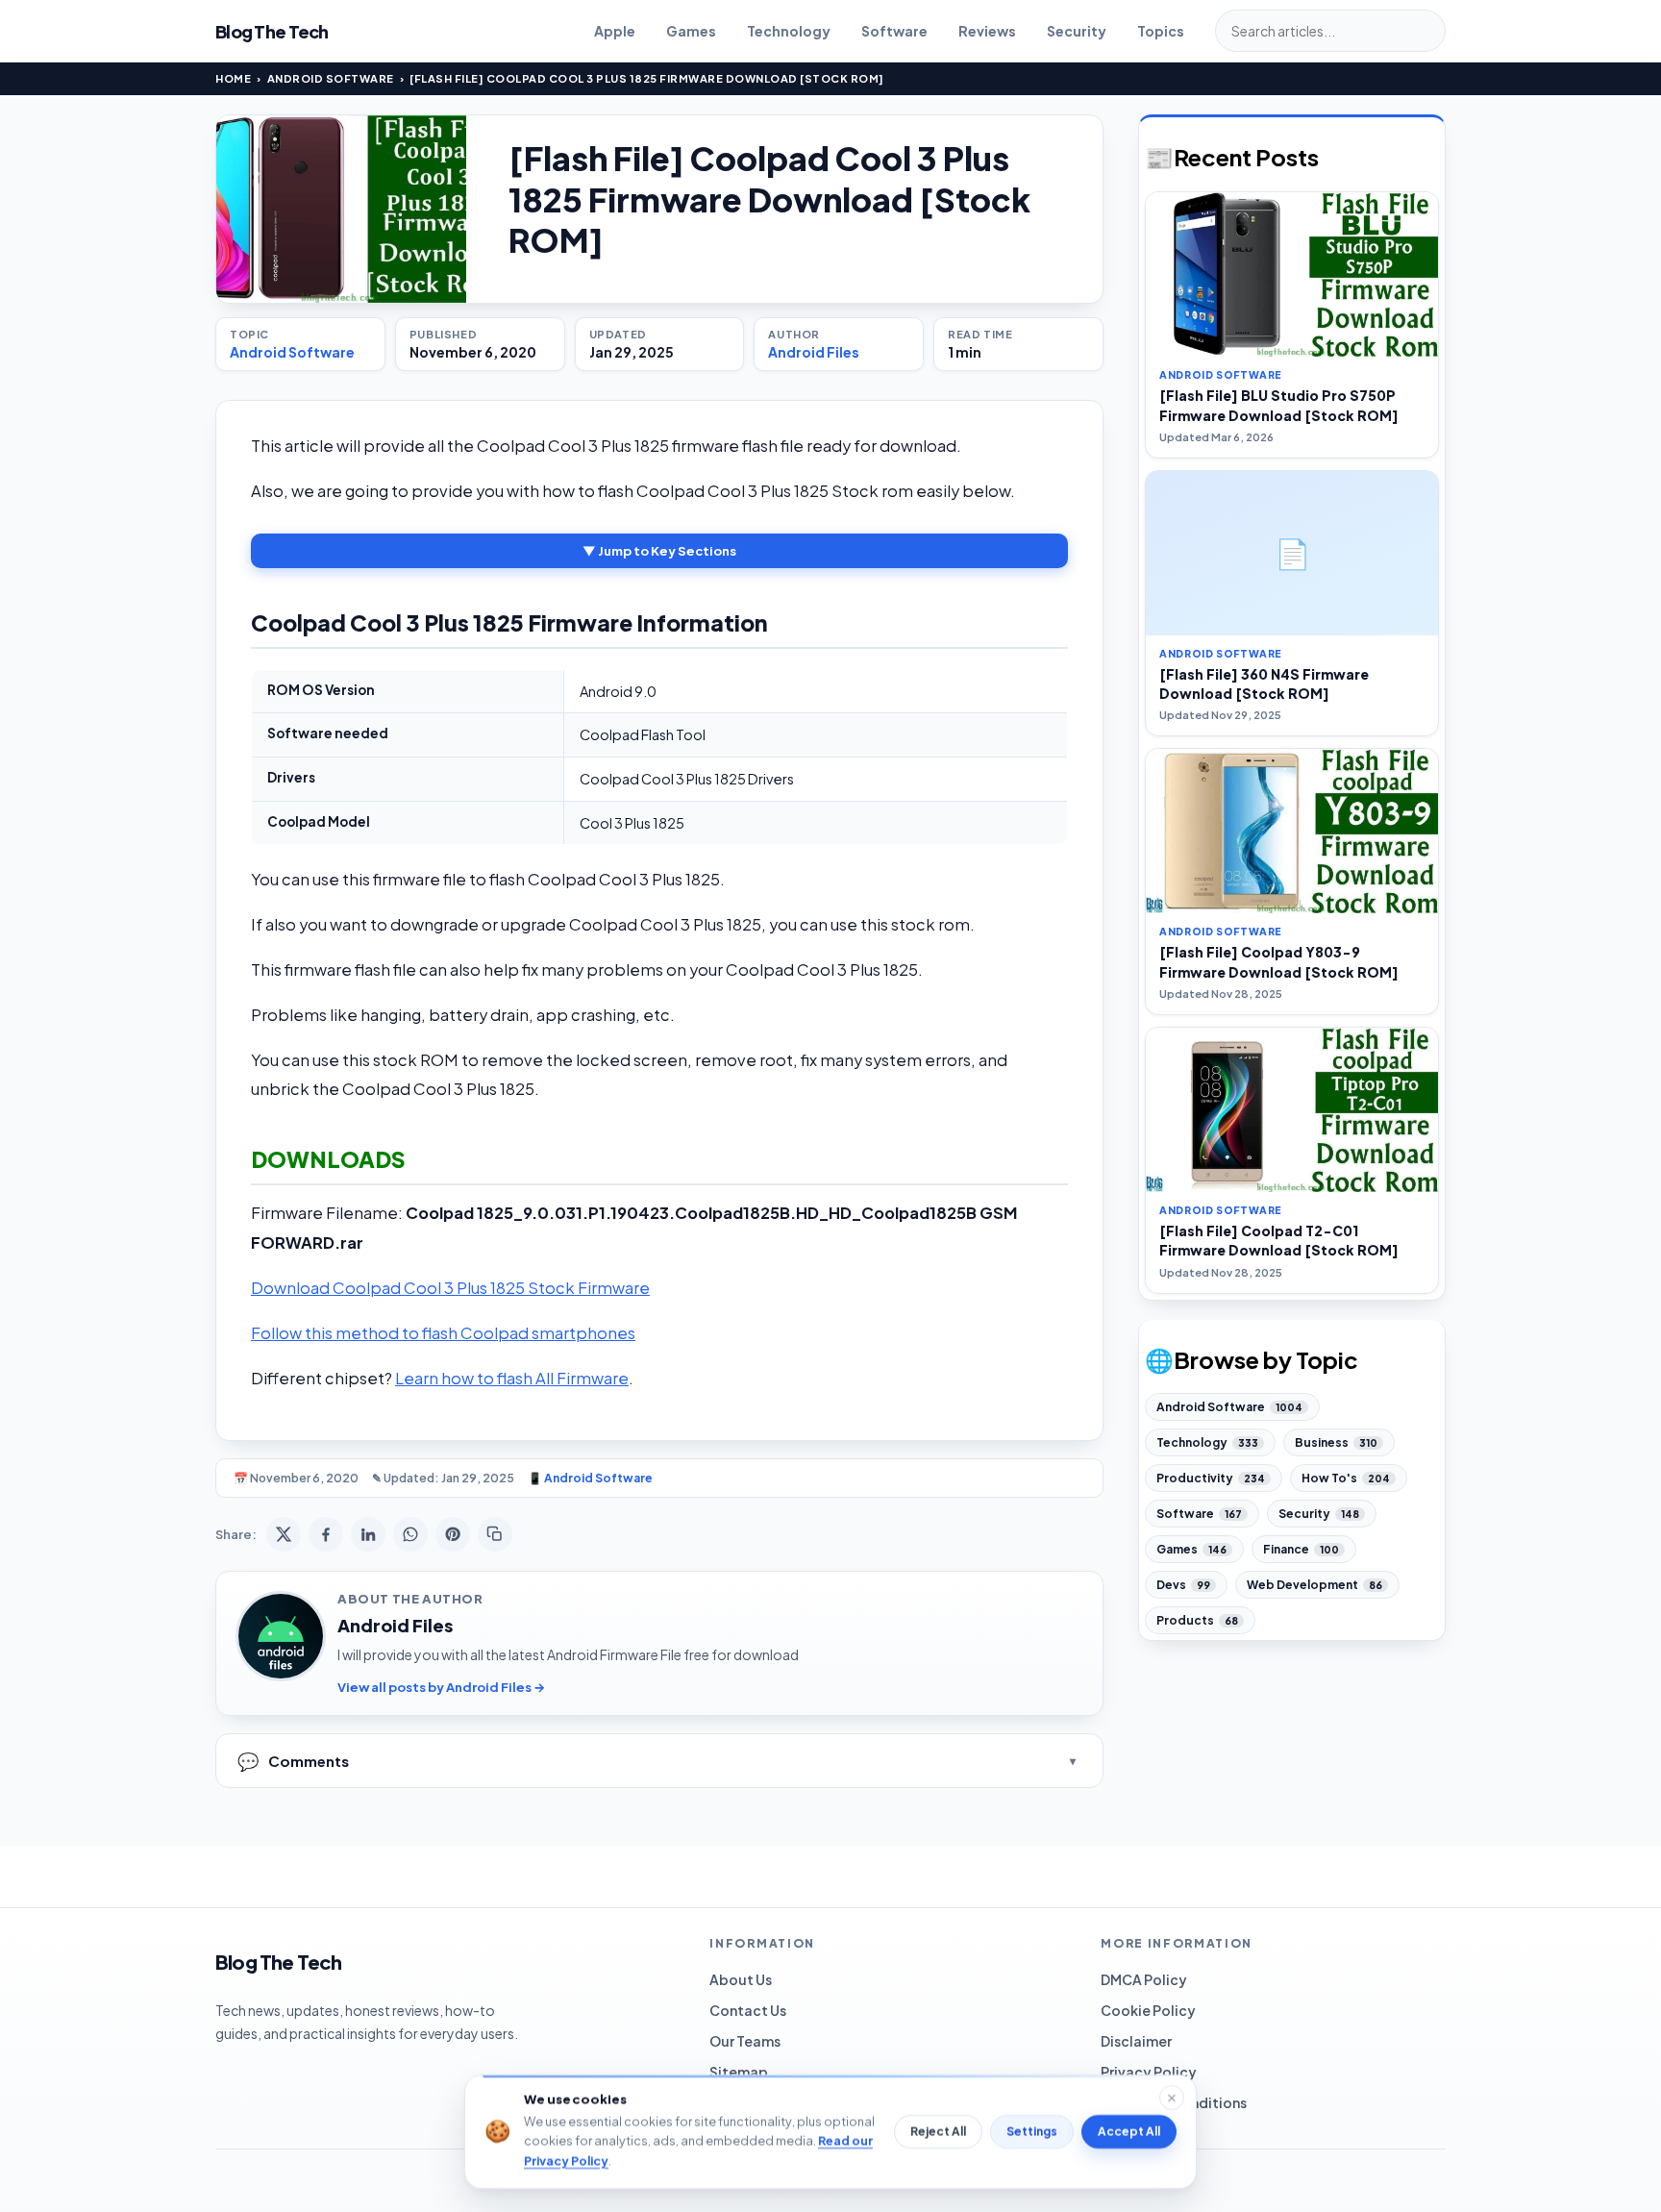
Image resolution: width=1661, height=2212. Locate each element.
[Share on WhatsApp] (410, 1534)
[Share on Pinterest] (453, 1534)
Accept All (1129, 2132)
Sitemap (739, 2072)
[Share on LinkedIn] (368, 1534)
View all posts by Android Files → (441, 1687)
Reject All (938, 2132)
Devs (1183, 1585)
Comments (293, 1761)
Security (1077, 31)
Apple (615, 31)
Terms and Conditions (1174, 2102)
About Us (741, 1979)
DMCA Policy (1144, 1979)
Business (1336, 1442)
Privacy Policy (1149, 2072)
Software (894, 31)
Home (233, 78)
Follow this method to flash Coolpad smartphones (443, 1333)
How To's (1346, 1478)
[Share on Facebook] (326, 1534)
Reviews (987, 31)
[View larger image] (341, 209)
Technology (789, 31)
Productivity (1211, 1478)
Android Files (814, 352)
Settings (1032, 2132)
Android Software (331, 78)
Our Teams (745, 2041)
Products (1197, 1620)
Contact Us (748, 2010)
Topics (1161, 31)
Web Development (1314, 1585)
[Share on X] (284, 1534)
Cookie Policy (1148, 2010)
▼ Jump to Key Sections (659, 551)
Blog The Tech (272, 31)
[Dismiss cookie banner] (1172, 2098)
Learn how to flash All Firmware (512, 1378)
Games (691, 31)
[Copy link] (495, 1534)
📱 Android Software (590, 1478)
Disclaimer (1136, 2041)
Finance (1301, 1549)
